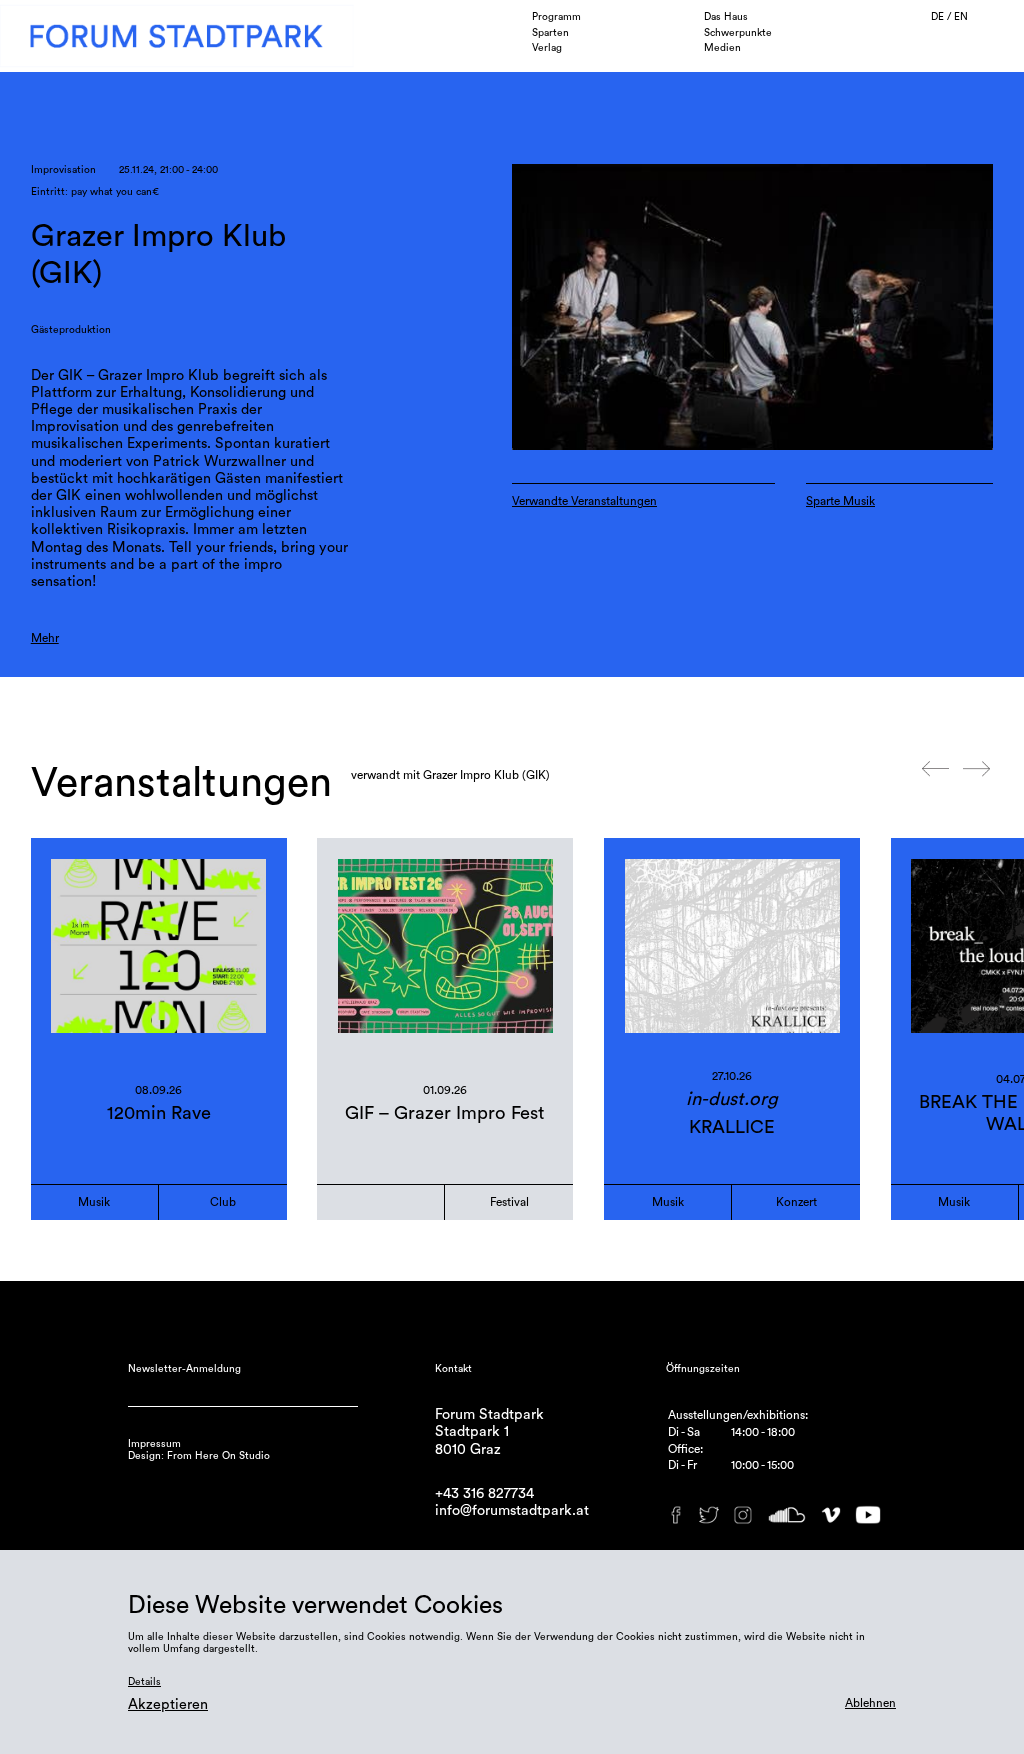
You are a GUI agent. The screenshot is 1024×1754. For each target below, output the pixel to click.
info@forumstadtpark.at (512, 1510)
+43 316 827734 (484, 1493)
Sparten (550, 33)
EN (961, 17)
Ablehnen (870, 1703)
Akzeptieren (168, 1704)
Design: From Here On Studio (199, 1456)
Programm (556, 17)
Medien (722, 48)
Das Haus (726, 17)
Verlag (547, 48)
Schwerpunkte (738, 33)
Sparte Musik (840, 501)
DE (939, 17)
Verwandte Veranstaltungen (584, 501)
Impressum (154, 1444)
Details (144, 1682)
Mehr (45, 638)
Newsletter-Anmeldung (184, 1369)
